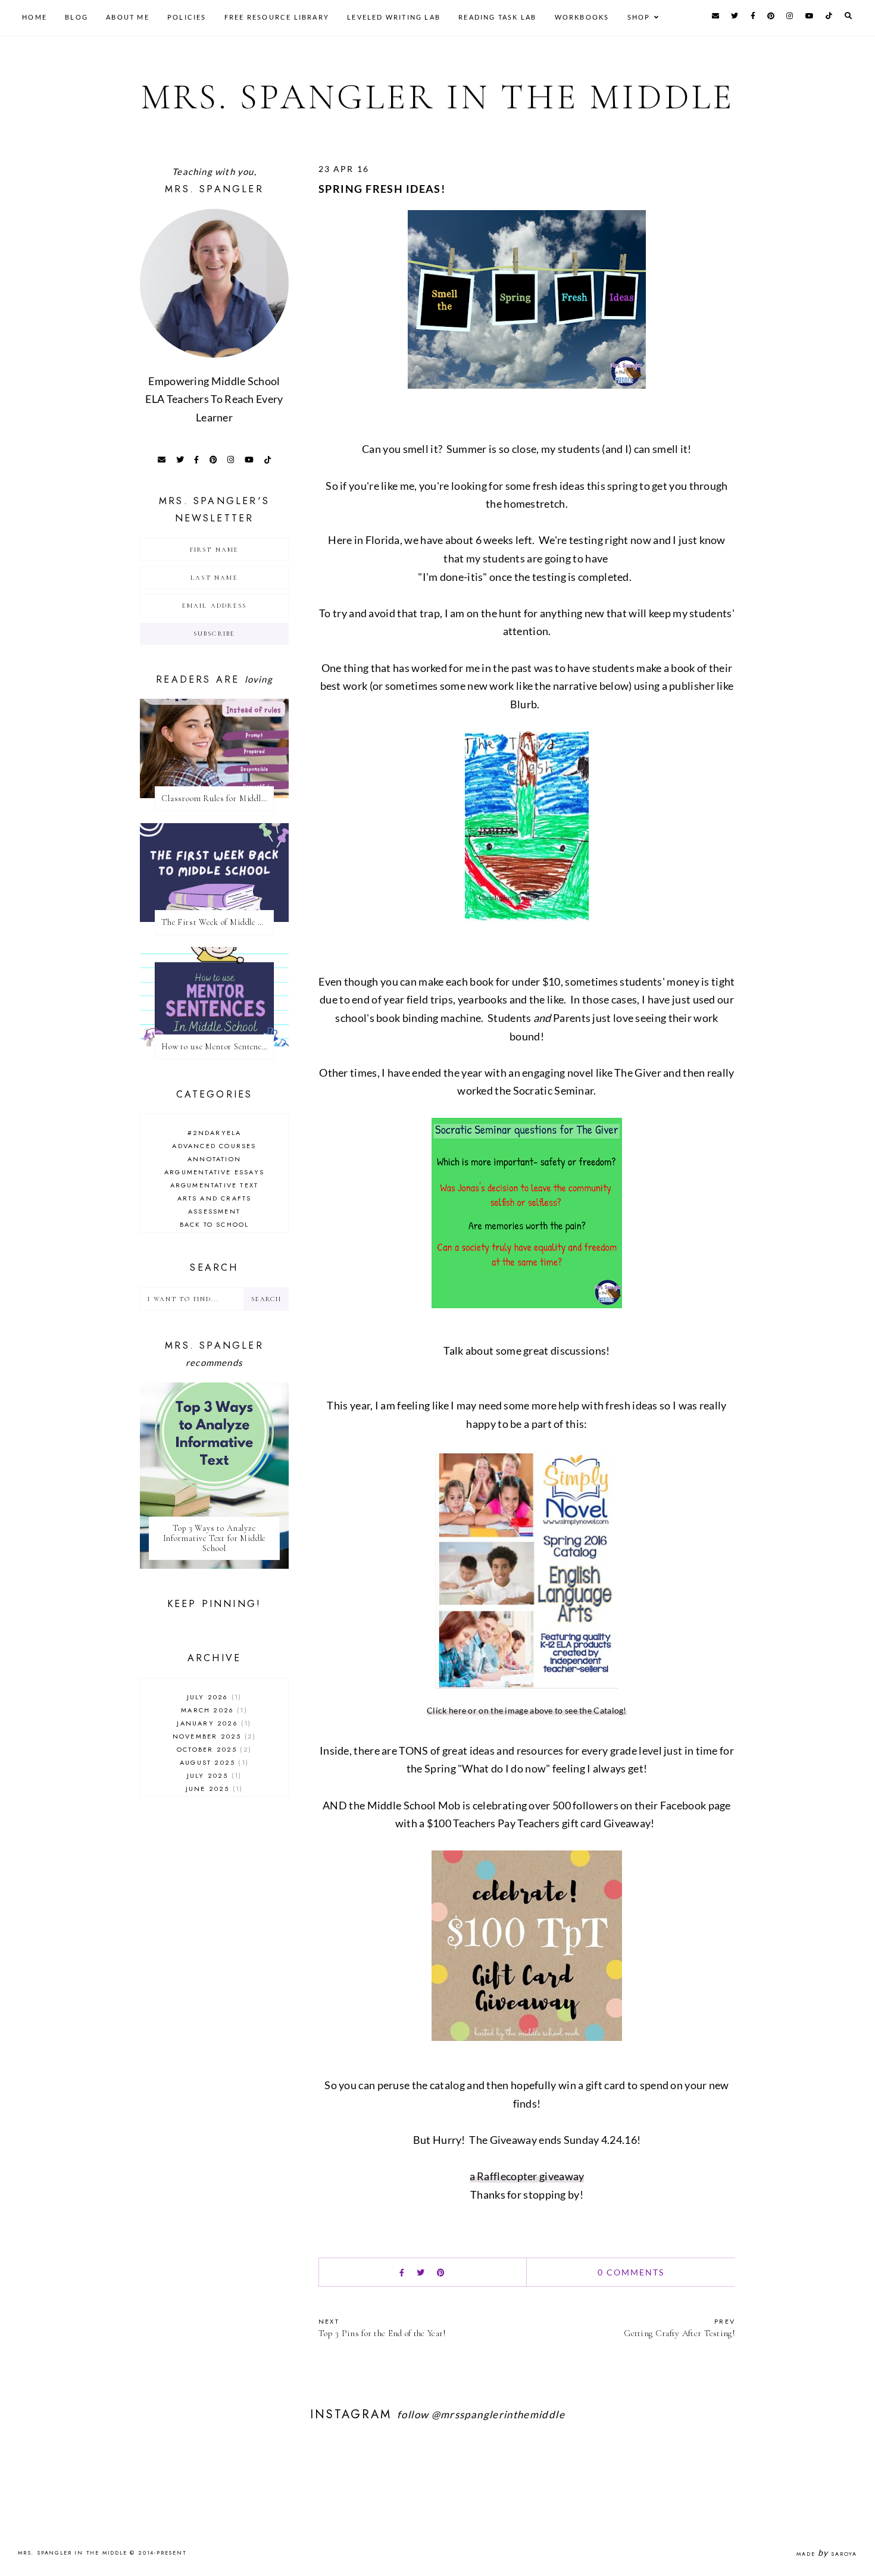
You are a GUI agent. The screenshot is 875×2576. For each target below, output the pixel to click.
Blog (76, 17)
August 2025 (213, 1762)
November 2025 (213, 1736)
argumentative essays (214, 1172)
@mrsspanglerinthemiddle (498, 2414)
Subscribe (215, 634)
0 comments (631, 2272)
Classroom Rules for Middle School (218, 798)
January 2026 (212, 1723)
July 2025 (213, 1775)
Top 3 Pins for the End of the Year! (382, 2328)
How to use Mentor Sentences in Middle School (218, 1047)
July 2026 (213, 1697)
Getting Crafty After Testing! (679, 2328)
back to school (215, 1224)
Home (35, 17)
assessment (214, 1211)
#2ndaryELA (215, 1133)
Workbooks (582, 17)
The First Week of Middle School (218, 922)
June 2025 (213, 1789)
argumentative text (215, 1185)
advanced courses (214, 1146)
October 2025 (213, 1749)
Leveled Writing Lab (394, 17)
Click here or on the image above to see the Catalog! (527, 1710)
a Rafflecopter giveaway (527, 2176)
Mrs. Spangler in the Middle (438, 97)
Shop (639, 17)
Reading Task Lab (497, 17)
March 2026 (212, 1710)
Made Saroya (827, 2554)
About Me (128, 17)
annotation (214, 1159)
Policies (187, 17)
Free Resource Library (277, 17)
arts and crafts (215, 1198)
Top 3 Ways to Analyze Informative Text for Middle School (215, 1538)
